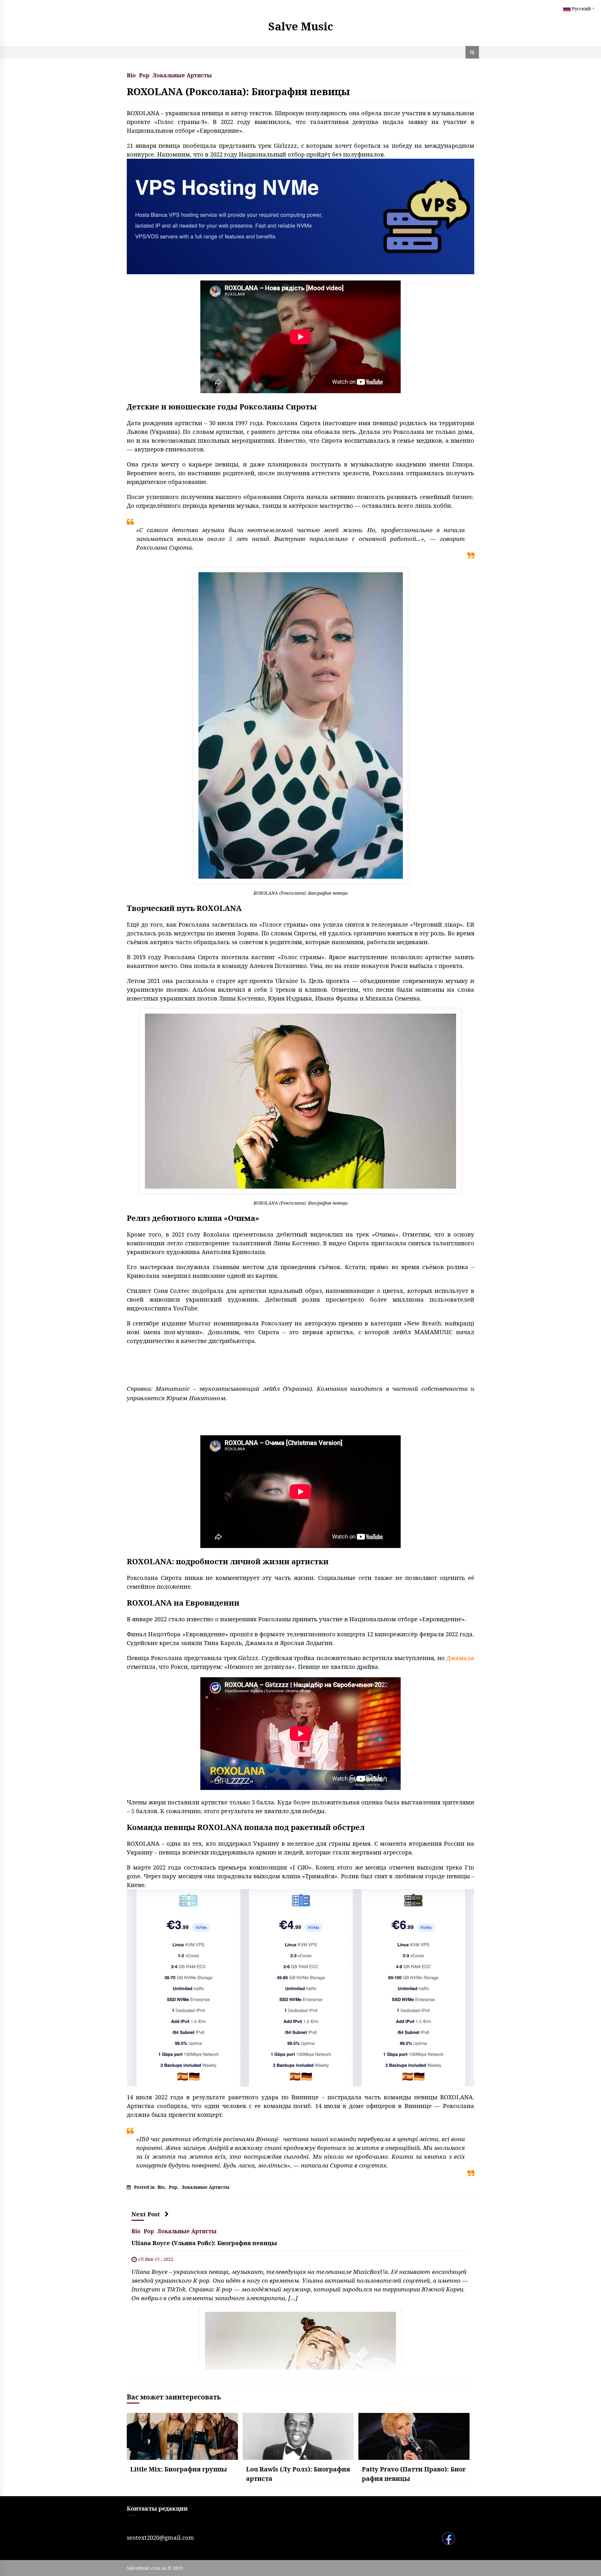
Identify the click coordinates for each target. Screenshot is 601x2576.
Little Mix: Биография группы (179, 2469)
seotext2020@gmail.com (160, 2537)
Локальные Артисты (182, 75)
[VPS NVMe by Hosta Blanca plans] (300, 1987)
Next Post (146, 2214)
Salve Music (301, 26)
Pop (144, 75)
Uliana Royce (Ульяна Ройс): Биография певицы (204, 2243)
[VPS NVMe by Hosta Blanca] (300, 216)
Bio (131, 75)
